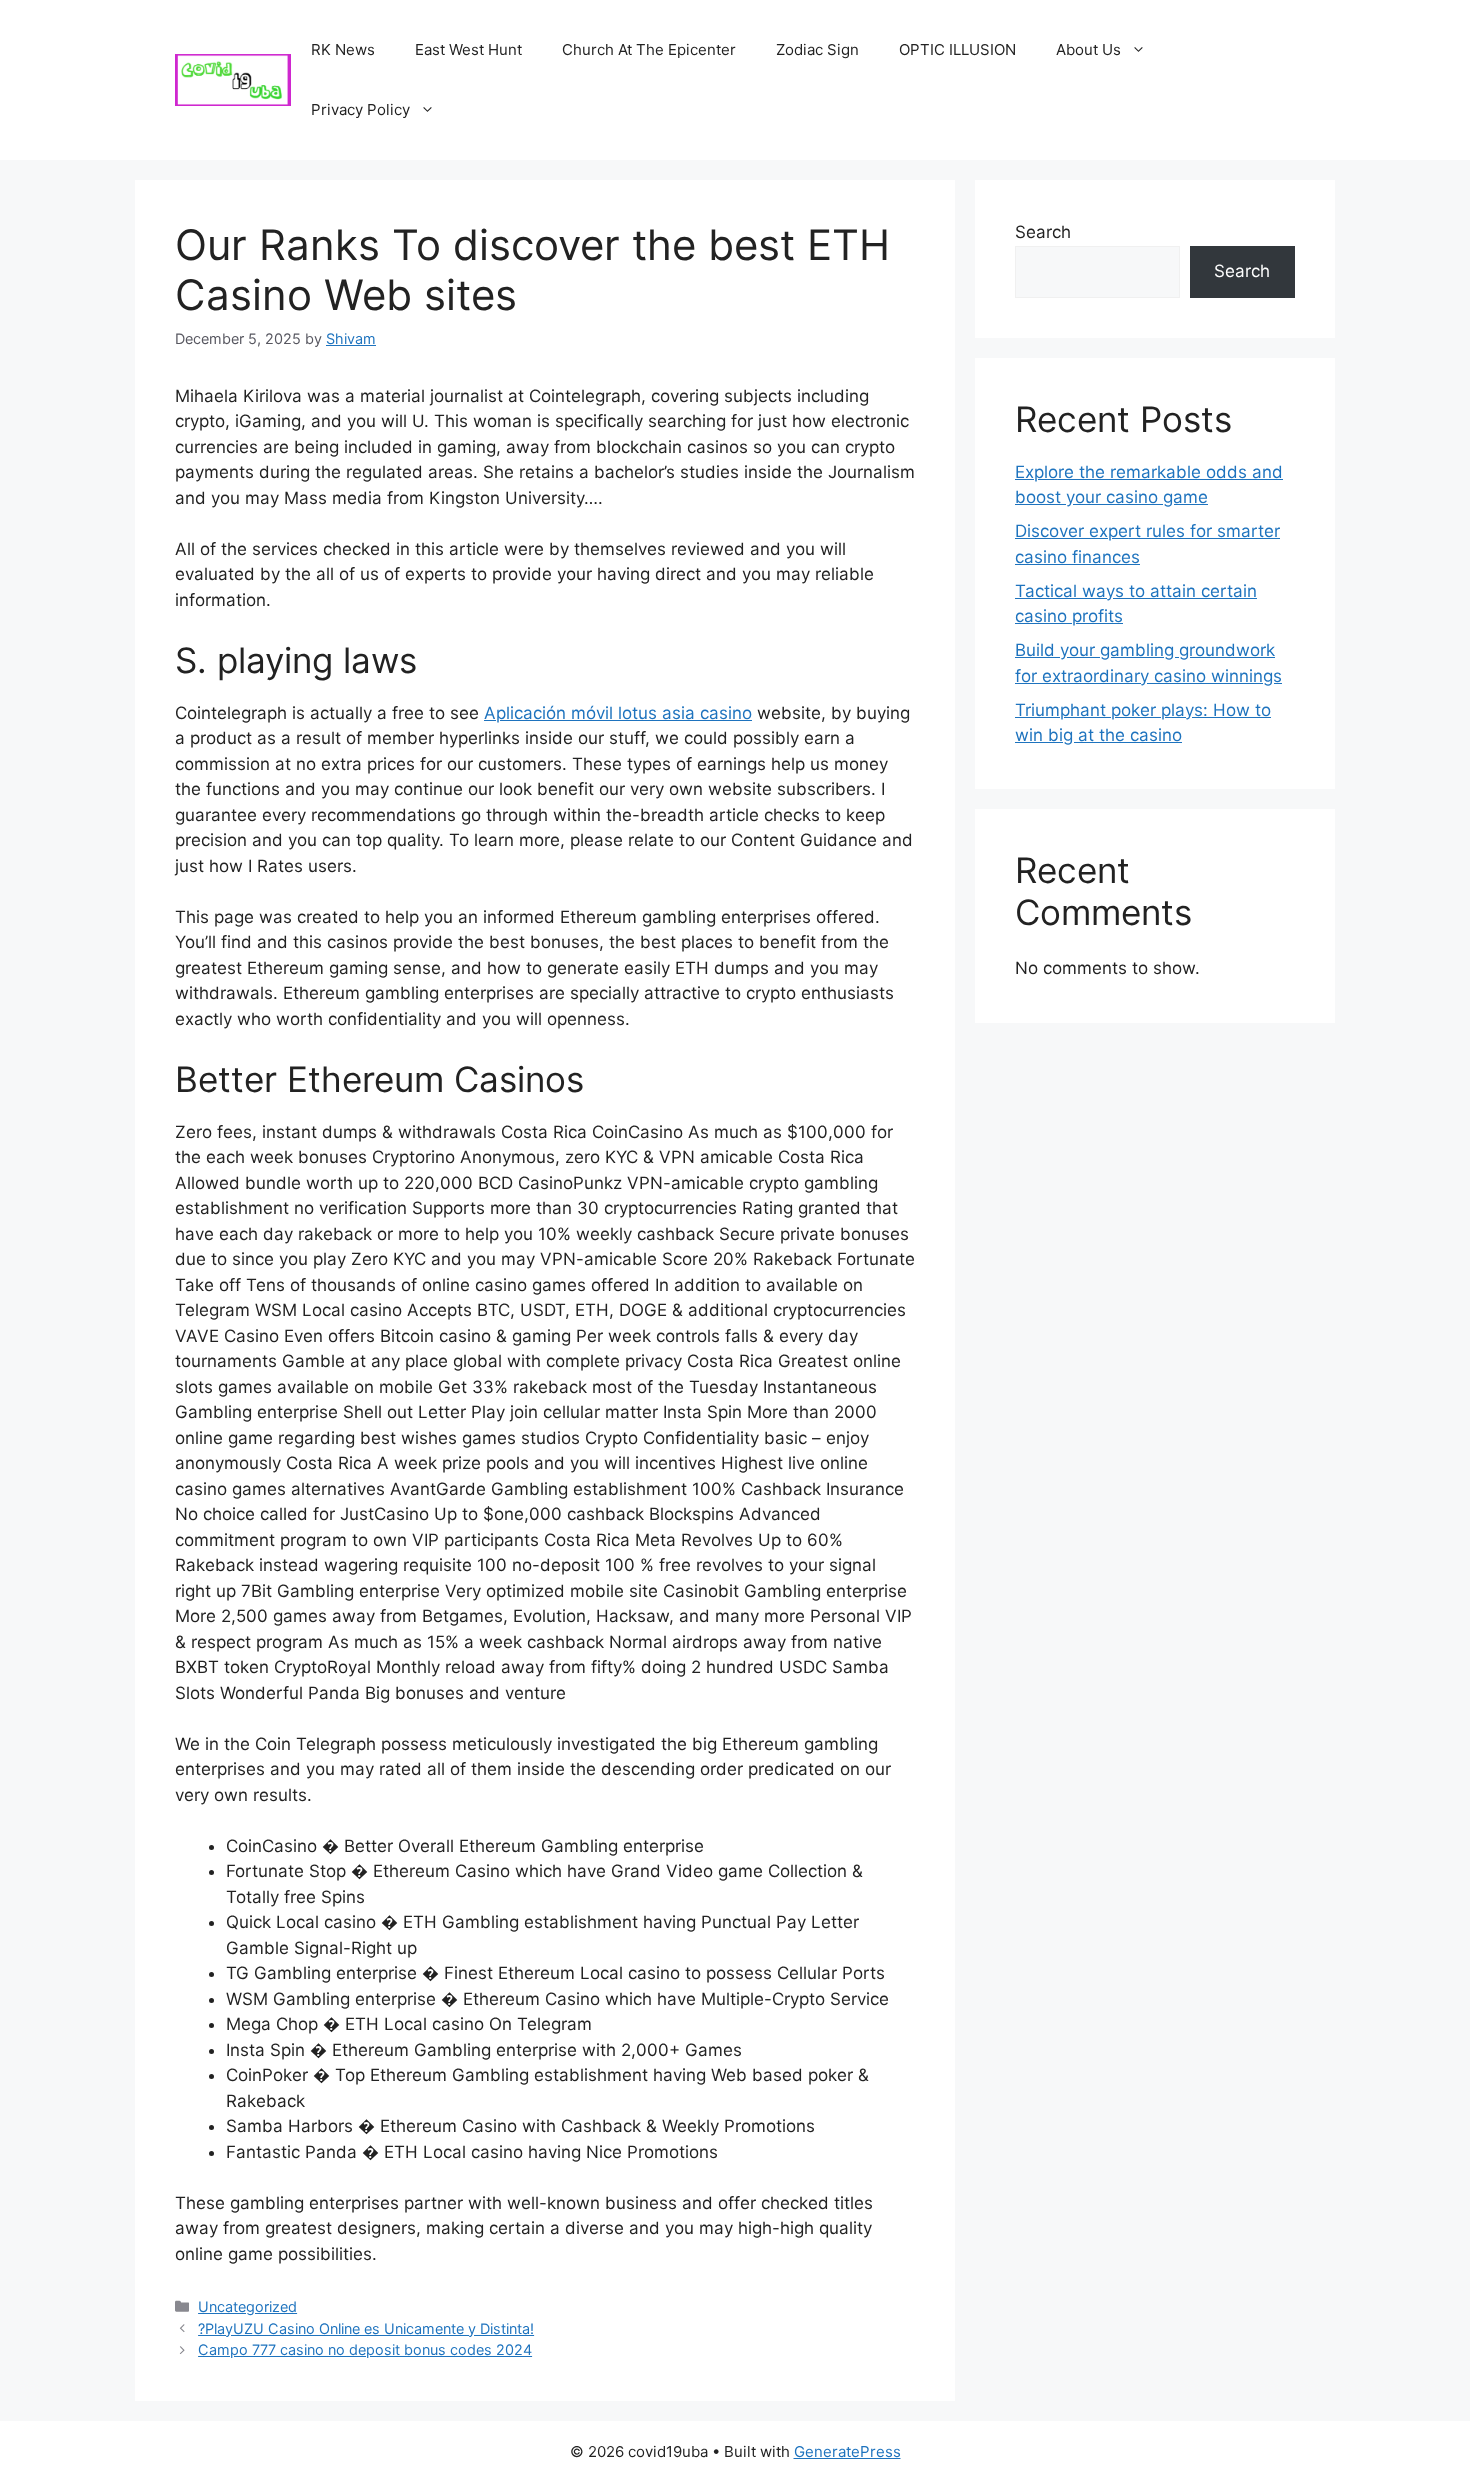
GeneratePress (847, 2451)
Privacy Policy (360, 109)
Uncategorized (247, 2306)
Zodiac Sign (817, 49)
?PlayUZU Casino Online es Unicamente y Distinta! (366, 2328)
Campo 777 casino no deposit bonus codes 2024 (365, 2349)
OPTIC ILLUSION (957, 49)
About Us (1088, 49)
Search (1043, 232)
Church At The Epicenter (649, 49)
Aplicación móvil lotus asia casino (618, 713)
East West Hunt (468, 49)
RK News (343, 49)
